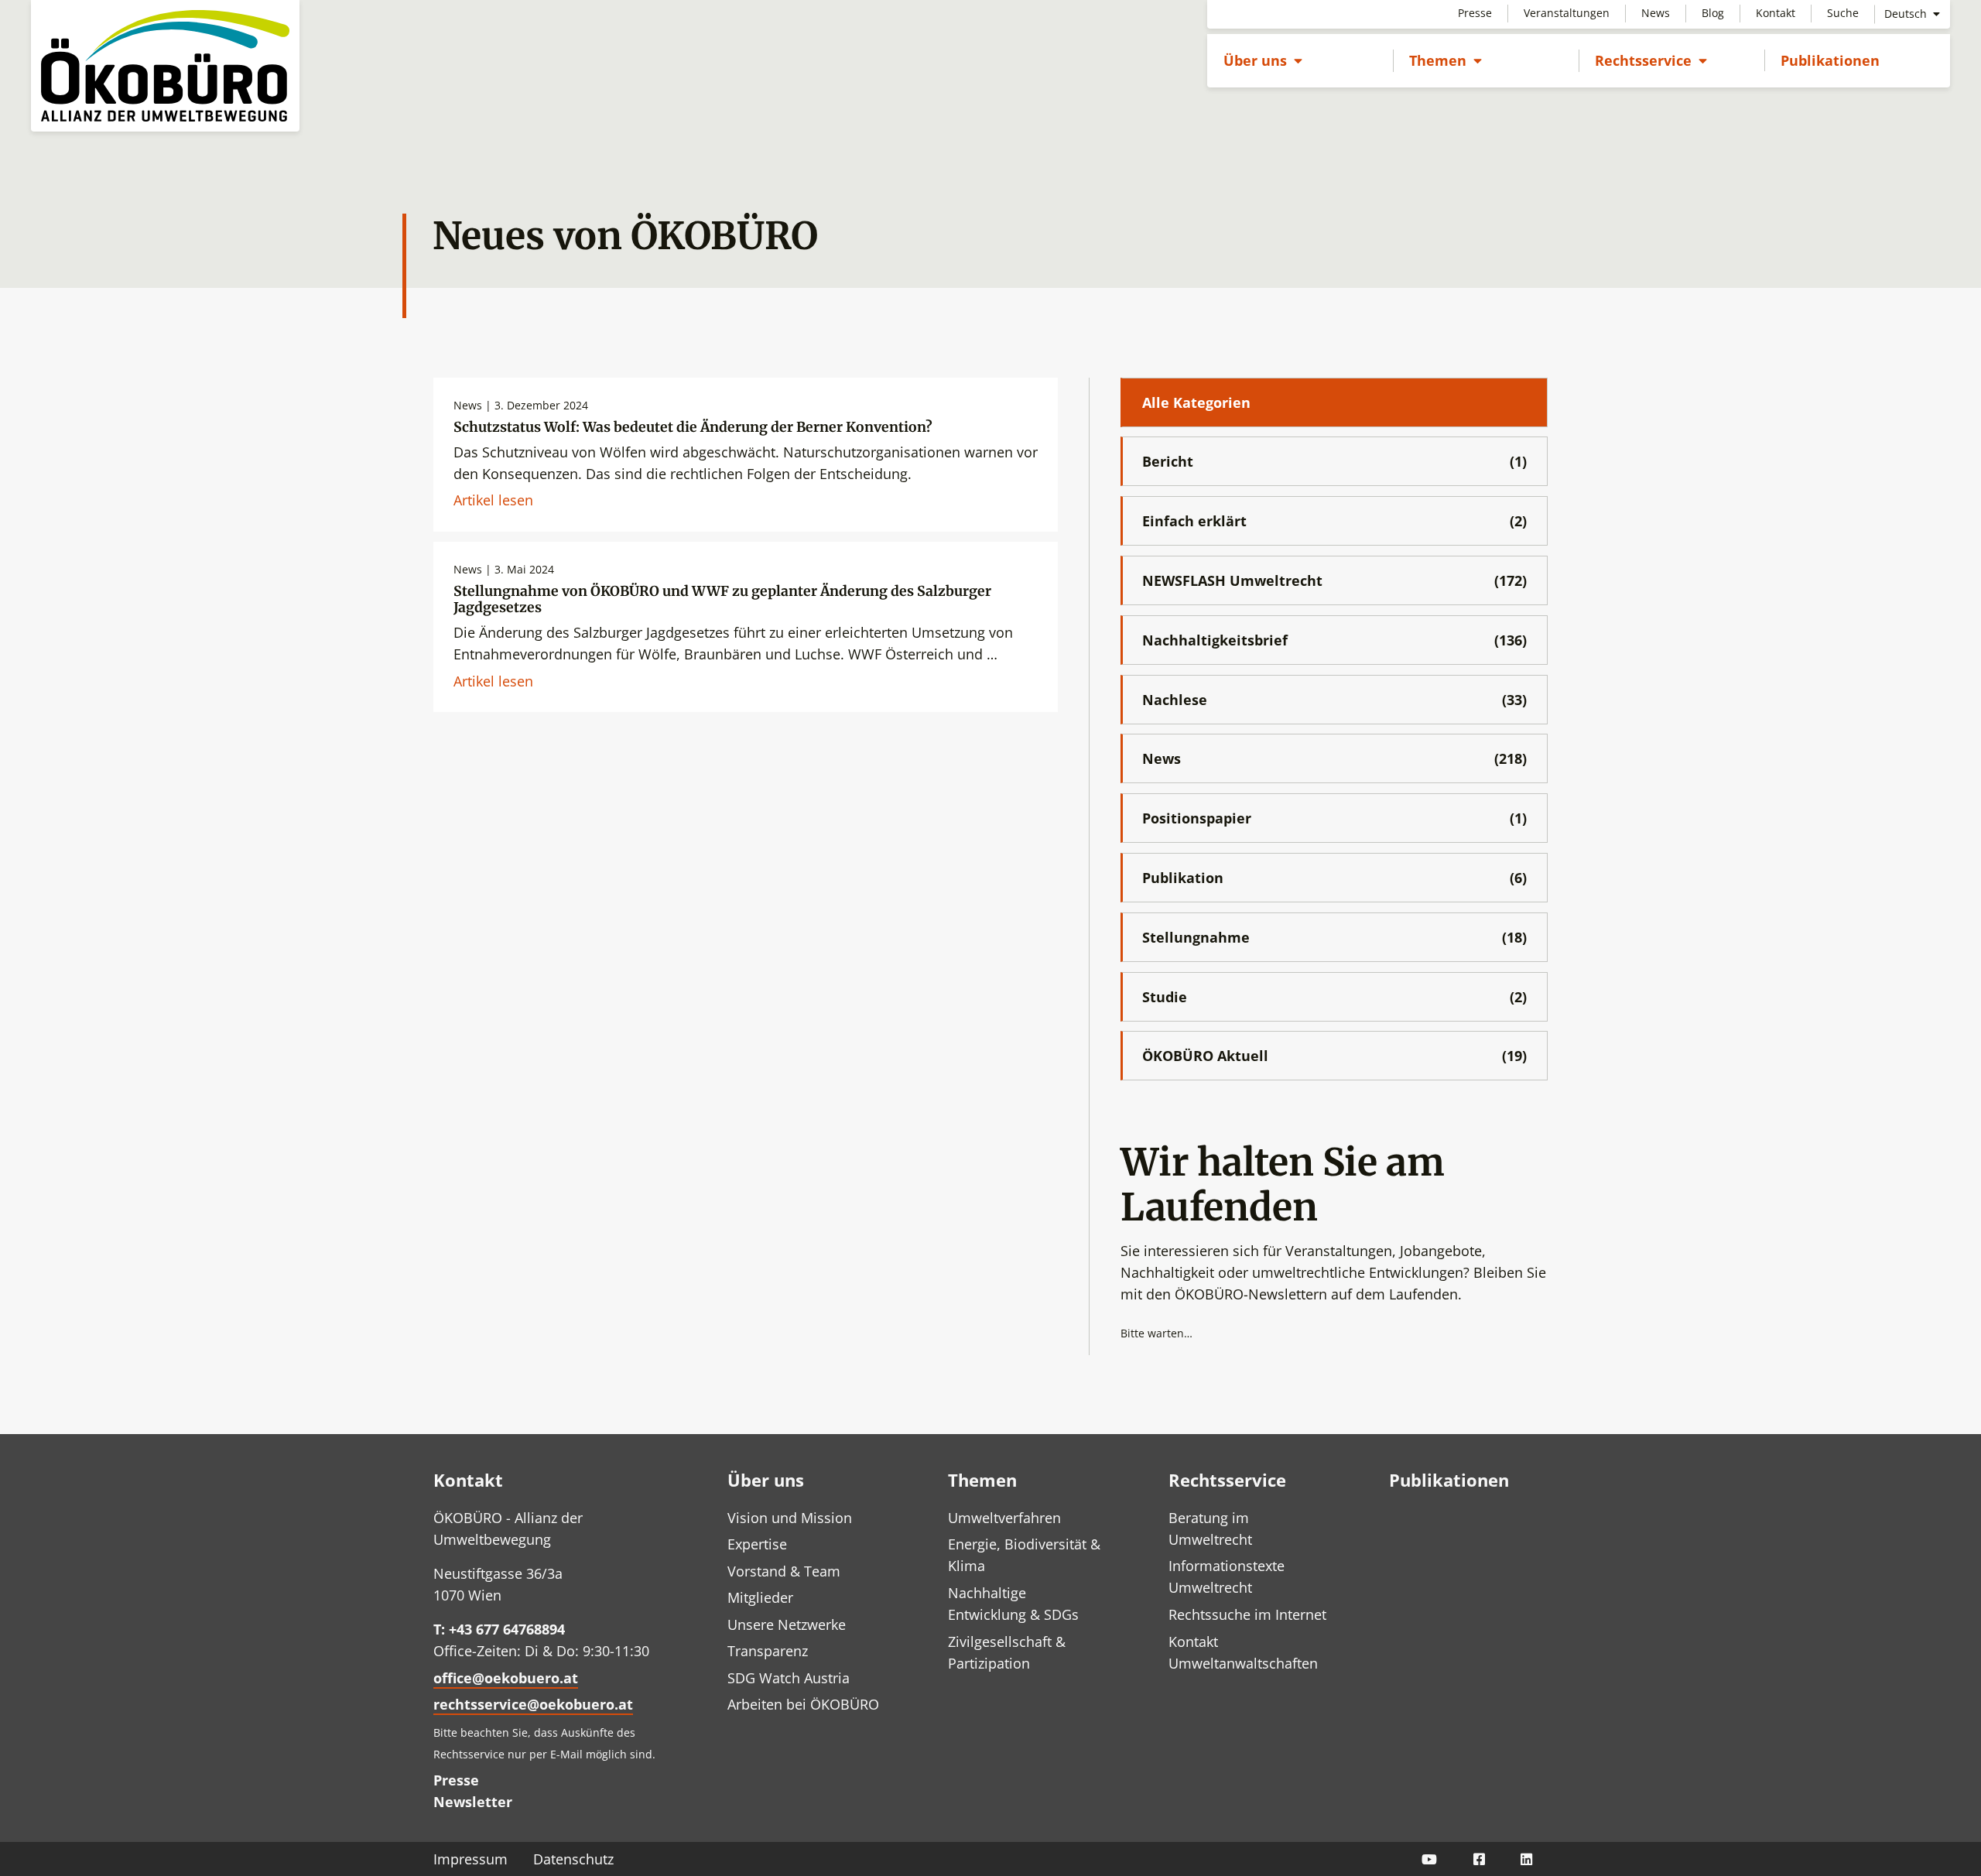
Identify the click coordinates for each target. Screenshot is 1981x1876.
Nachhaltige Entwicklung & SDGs (1013, 1604)
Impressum (470, 1859)
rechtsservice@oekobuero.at (533, 1704)
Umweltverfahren (1004, 1518)
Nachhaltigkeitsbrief (1334, 640)
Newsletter (473, 1802)
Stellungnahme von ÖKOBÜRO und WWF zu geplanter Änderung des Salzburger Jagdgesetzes (722, 599)
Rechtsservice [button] (1651, 60)
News (1656, 13)
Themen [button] (1446, 60)
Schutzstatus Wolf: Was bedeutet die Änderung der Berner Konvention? (693, 427)
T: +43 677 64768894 (499, 1629)
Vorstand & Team (784, 1571)
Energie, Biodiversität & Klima (1024, 1555)
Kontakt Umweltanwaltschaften (1243, 1652)
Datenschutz (573, 1859)
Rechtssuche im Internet (1247, 1614)
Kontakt (1776, 13)
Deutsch (1907, 14)
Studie (1334, 997)
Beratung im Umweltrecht (1210, 1529)
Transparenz (768, 1651)
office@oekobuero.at (506, 1678)
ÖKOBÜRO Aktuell (1334, 1056)
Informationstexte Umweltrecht (1227, 1576)
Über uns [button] (1263, 60)
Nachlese (1334, 700)
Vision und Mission (790, 1518)
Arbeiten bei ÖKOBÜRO (803, 1704)
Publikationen (1830, 60)
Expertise (757, 1544)
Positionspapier (1334, 818)
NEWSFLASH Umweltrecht (1334, 580)
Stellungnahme (1334, 937)
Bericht (1334, 461)
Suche (1843, 13)
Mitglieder (760, 1597)
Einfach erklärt (1334, 521)
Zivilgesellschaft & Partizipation (1007, 1652)
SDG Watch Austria (789, 1678)
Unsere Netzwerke (787, 1624)
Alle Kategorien (1196, 402)
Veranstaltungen (1567, 13)
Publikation (1334, 878)
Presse (1475, 13)
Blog (1713, 13)
